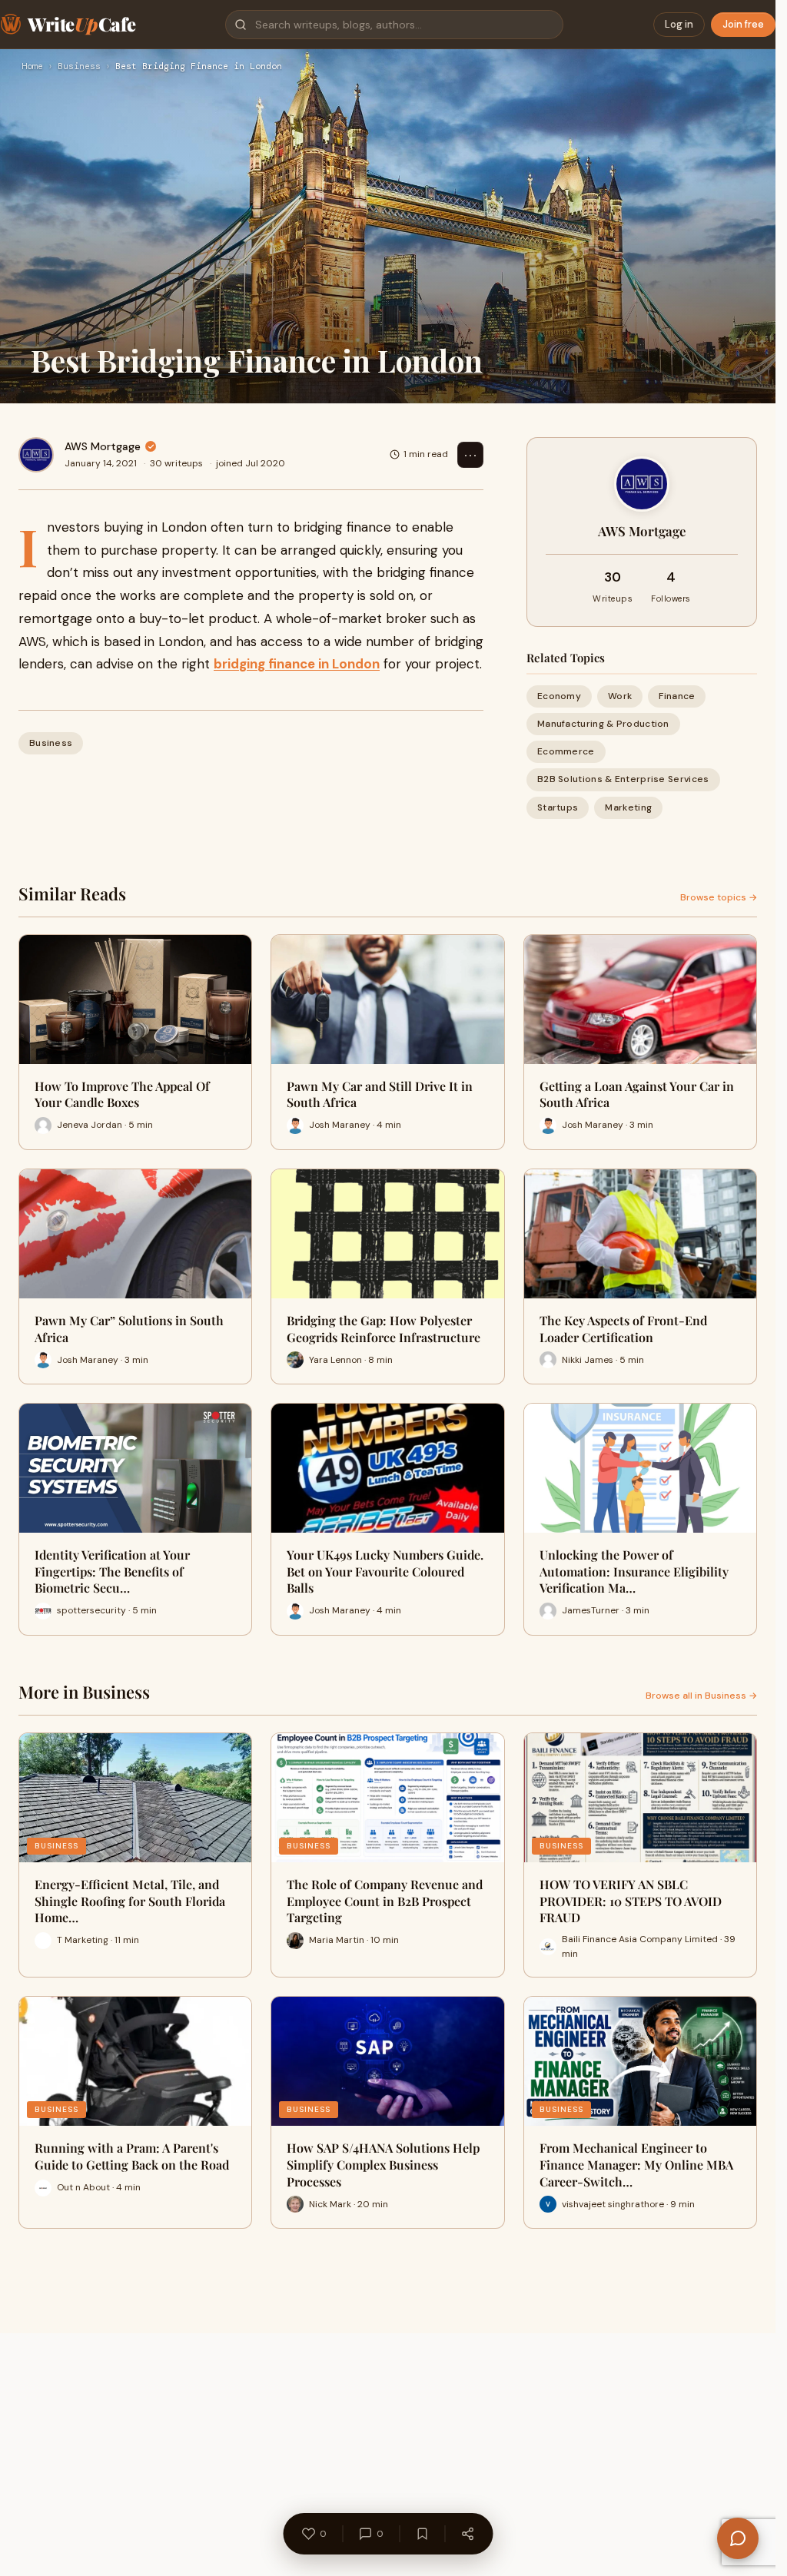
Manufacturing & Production (603, 724)
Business (79, 67)
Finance (677, 696)
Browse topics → (719, 897)
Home (32, 67)
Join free (743, 24)
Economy (559, 696)
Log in (679, 24)
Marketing (628, 807)
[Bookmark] (422, 2534)
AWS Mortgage (103, 446)
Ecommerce (566, 751)
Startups (558, 807)
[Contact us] (738, 2538)
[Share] (467, 2534)
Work (620, 696)
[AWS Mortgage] (36, 455)
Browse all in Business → (701, 1696)
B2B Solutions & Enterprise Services (623, 779)
